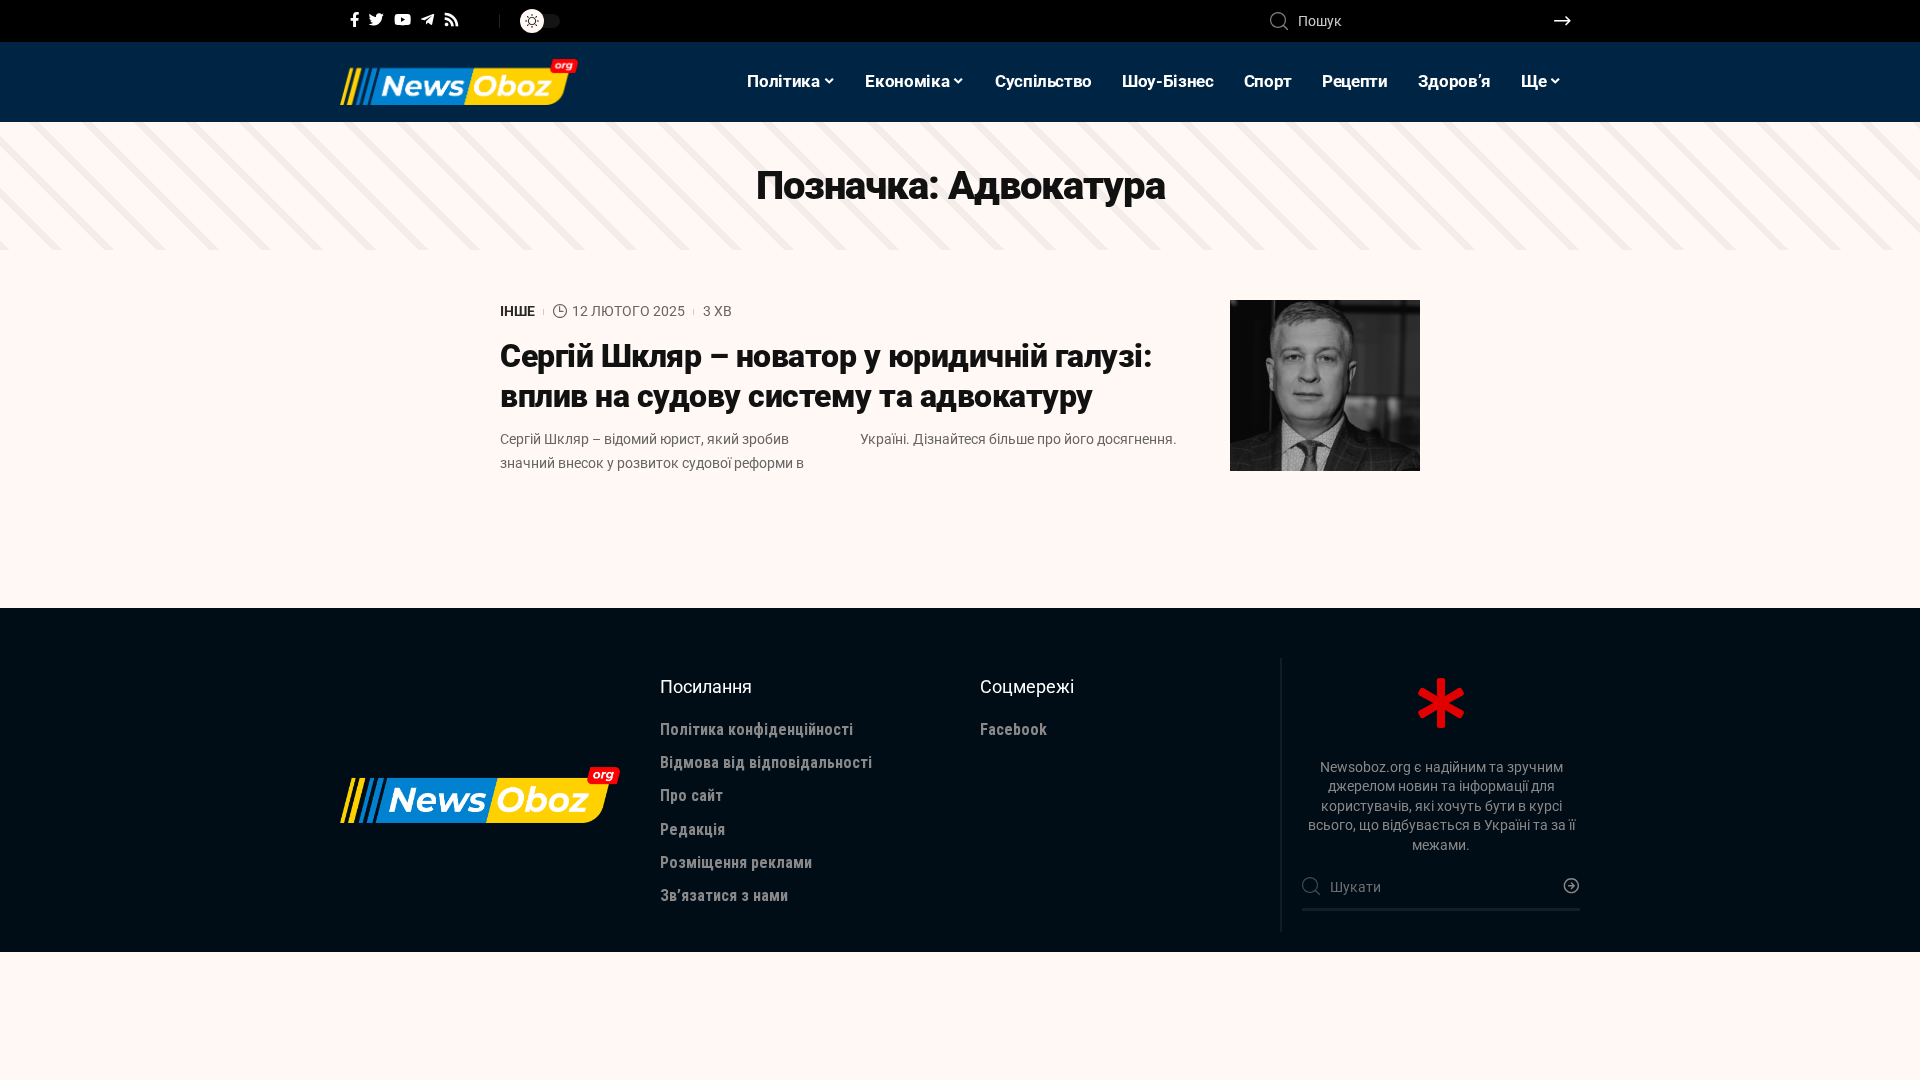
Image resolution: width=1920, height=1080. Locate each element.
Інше (517, 311)
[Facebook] (354, 20)
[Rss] (451, 20)
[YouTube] (402, 20)
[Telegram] (427, 20)
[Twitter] (376, 20)
